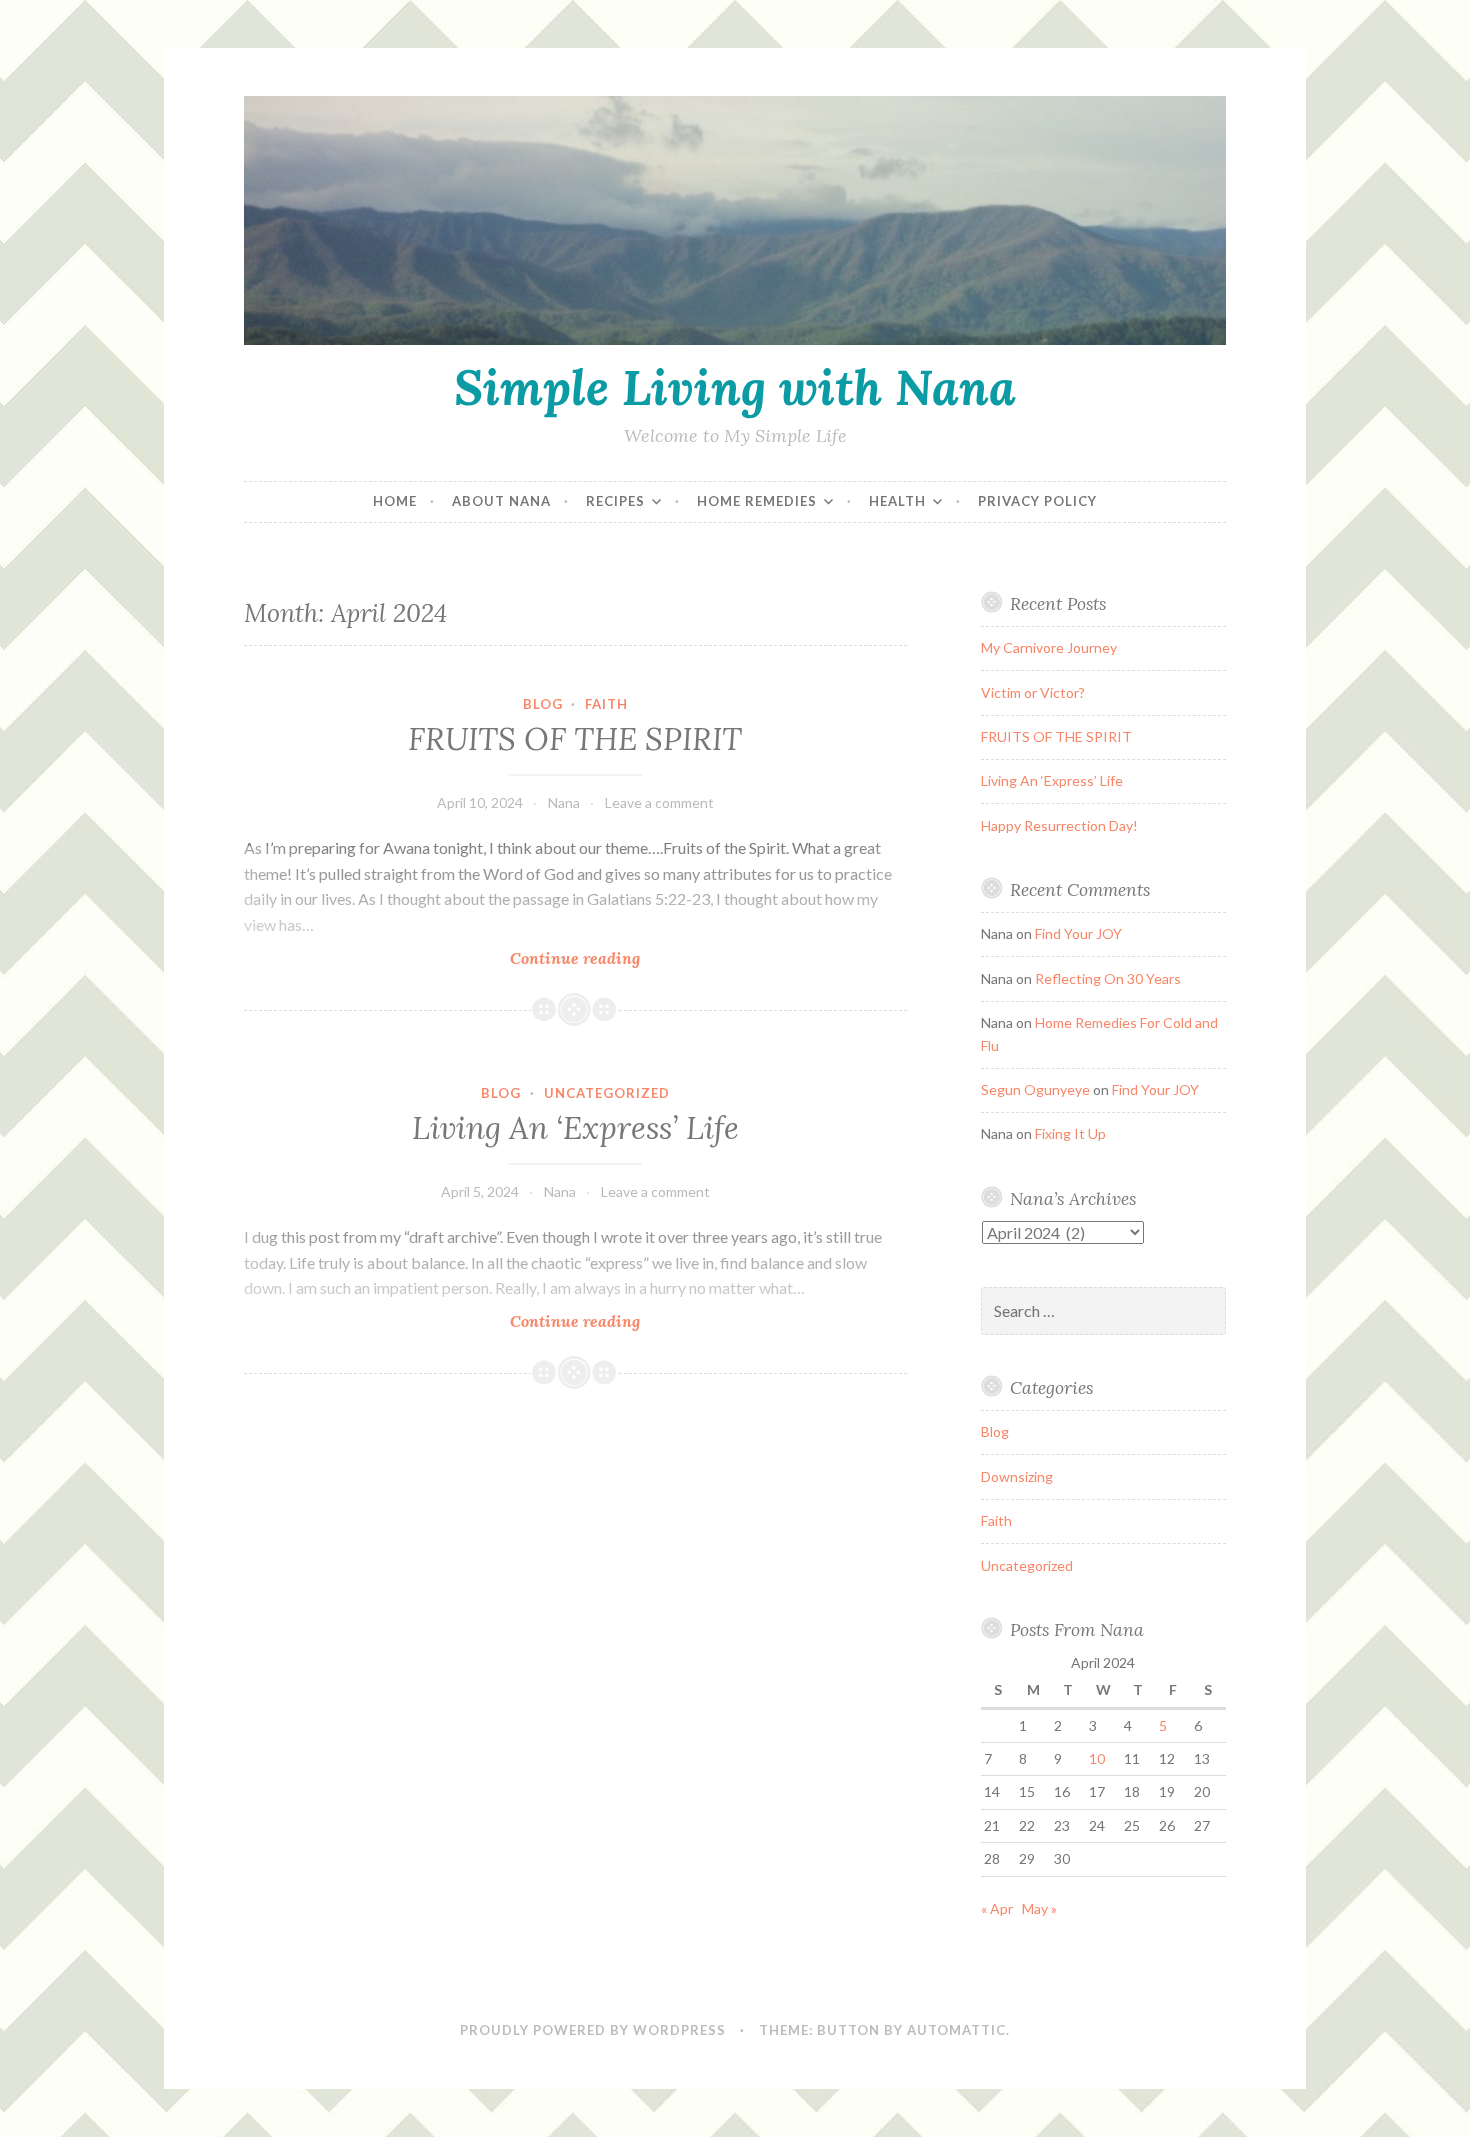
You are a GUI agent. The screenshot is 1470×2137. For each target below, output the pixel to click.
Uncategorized (607, 1093)
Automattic (956, 2030)
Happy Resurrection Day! (1059, 825)
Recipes (615, 501)
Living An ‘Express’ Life (575, 1128)
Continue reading (603, 958)
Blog (543, 704)
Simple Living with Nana (735, 387)
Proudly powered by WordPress (593, 2030)
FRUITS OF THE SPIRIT (575, 739)
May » (1039, 1908)
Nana (564, 802)
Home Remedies (757, 501)
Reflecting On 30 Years (1108, 978)
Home (395, 501)
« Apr (997, 1908)
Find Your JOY (1078, 933)
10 (1097, 1758)
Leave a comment (659, 802)
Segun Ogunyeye (1035, 1089)
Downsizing (1017, 1476)
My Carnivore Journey (1049, 647)
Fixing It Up (1070, 1133)
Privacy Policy (1037, 501)
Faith (606, 704)
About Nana (501, 501)
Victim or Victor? (1033, 692)
